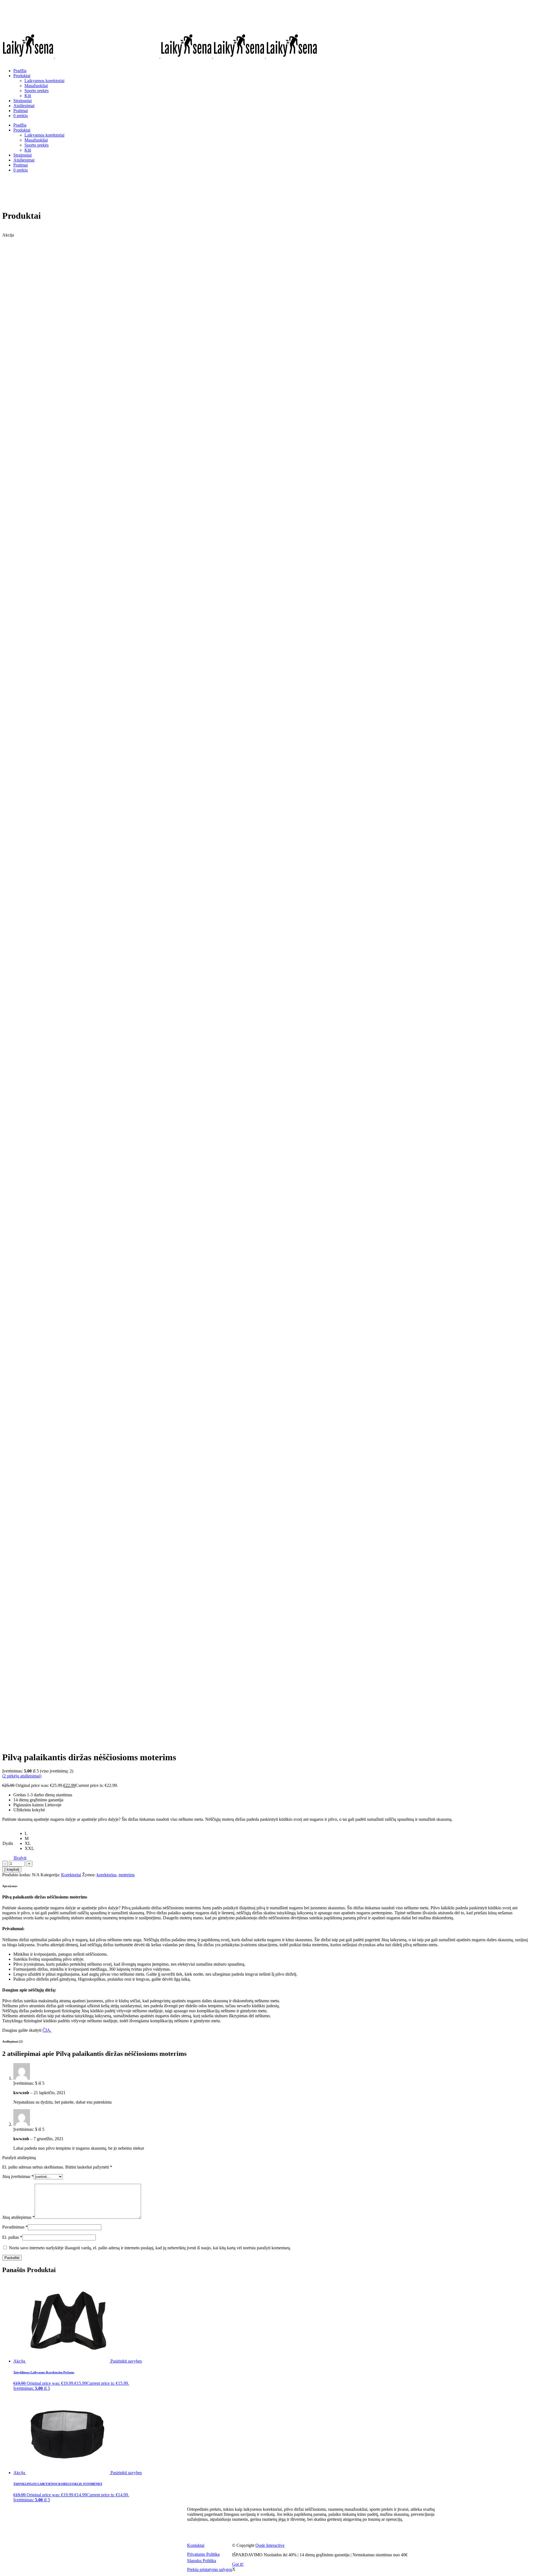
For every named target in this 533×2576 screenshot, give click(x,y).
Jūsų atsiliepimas (18, 2217)
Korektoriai (71, 1875)
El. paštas (12, 2237)
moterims (127, 1875)
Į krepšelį (12, 1869)
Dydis (8, 1843)
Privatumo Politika (203, 2554)
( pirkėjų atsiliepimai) (22, 1776)
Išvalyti (20, 1858)
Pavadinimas (15, 2227)
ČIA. (47, 2030)
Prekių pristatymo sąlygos (210, 2569)
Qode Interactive (270, 2545)
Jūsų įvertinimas (18, 2176)
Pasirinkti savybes (126, 2361)
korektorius (106, 1875)
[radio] (29, 1834)
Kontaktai (196, 2545)
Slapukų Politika (202, 2561)
